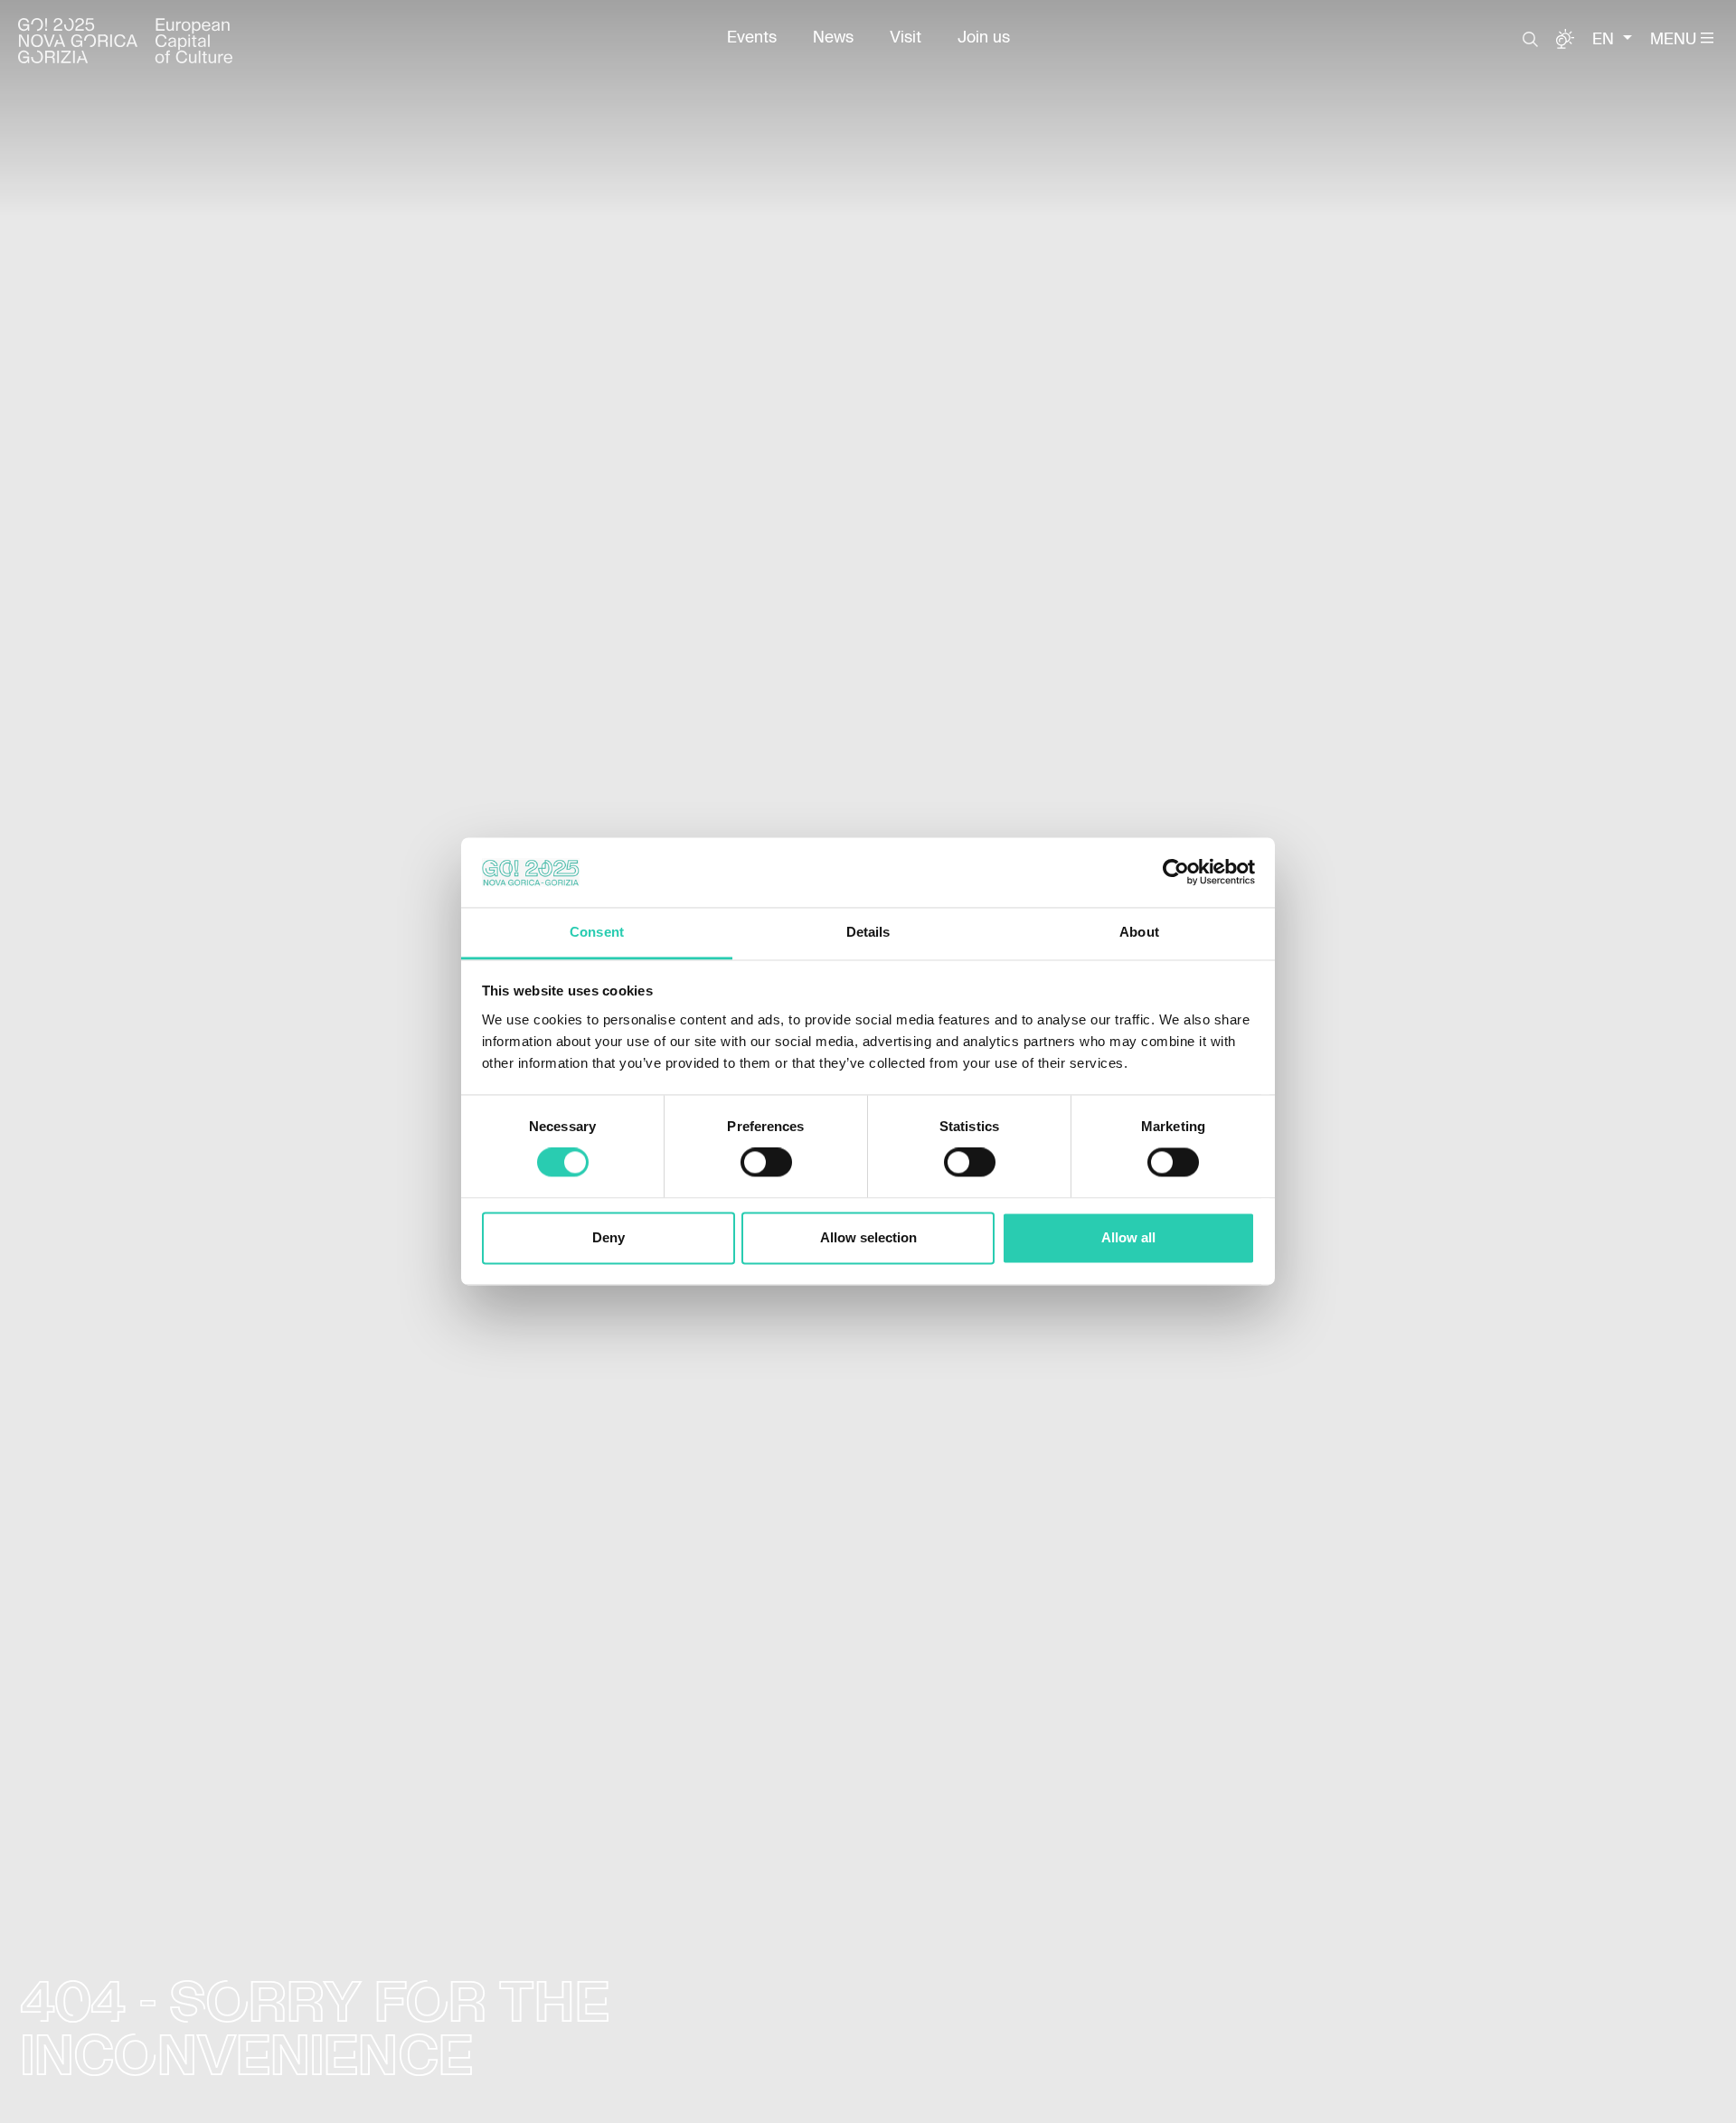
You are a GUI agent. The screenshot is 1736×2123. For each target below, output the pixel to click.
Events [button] (752, 38)
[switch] (766, 1163)
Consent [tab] (597, 932)
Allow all (1128, 1237)
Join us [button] (984, 38)
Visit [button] (906, 38)
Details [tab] (868, 932)
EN (1605, 40)
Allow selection (868, 1237)
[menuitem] (752, 38)
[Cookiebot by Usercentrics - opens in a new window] (1176, 873)
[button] (1530, 40)
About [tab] (1139, 932)
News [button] (833, 38)
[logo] (125, 41)
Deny (609, 1237)
